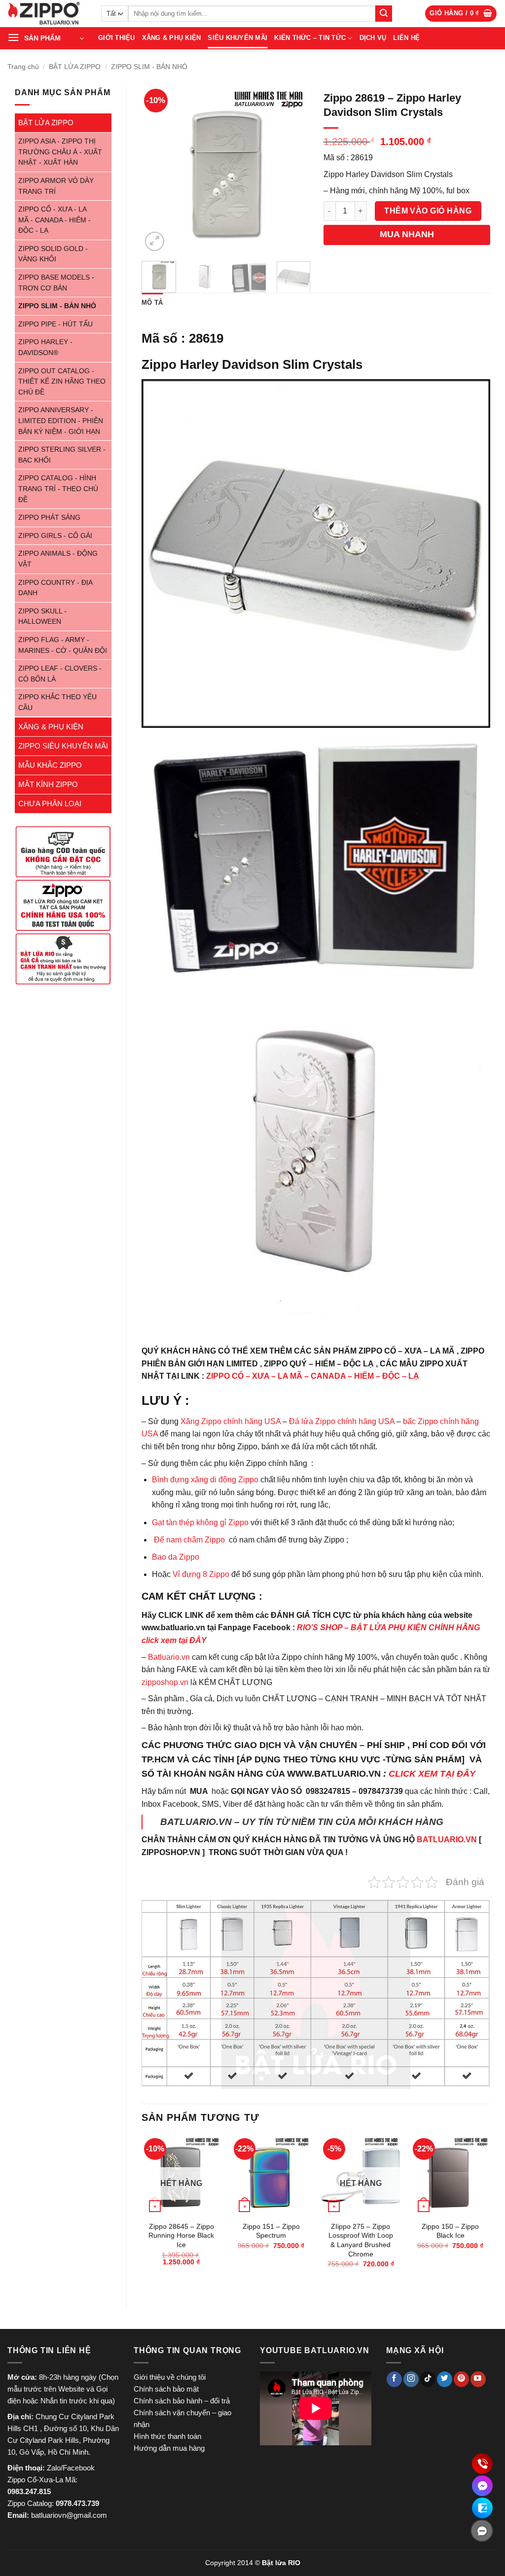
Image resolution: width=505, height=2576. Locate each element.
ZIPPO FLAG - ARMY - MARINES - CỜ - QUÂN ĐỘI (63, 645)
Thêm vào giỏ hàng (428, 211)
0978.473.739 (77, 2503)
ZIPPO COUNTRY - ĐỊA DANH (55, 588)
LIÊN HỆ (406, 38)
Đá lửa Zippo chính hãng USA (342, 1421)
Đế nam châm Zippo (189, 1540)
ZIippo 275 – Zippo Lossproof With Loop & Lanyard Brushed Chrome (361, 2240)
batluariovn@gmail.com (69, 2515)
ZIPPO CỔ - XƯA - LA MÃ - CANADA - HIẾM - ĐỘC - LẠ (54, 220)
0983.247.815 (29, 2491)
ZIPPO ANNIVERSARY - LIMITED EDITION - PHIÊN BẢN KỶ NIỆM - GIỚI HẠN (61, 421)
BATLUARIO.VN (447, 1840)
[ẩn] (482, 2531)
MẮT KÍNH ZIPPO (48, 784)
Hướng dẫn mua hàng (169, 2448)
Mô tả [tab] (152, 303)
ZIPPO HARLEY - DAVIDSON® (45, 347)
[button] (461, 14)
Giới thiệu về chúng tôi (170, 2377)
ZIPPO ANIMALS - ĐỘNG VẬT (58, 559)
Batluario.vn (169, 1657)
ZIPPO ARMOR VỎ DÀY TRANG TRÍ (56, 186)
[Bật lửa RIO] (47, 14)
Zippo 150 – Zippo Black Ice (450, 2231)
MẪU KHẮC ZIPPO (50, 765)
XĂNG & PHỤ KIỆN (172, 38)
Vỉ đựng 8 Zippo (201, 1574)
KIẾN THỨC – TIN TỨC (310, 38)
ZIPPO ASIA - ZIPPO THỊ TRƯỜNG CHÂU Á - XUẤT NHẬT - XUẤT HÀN (60, 152)
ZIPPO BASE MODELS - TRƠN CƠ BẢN (56, 283)
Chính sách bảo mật (166, 2389)
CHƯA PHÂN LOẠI (50, 804)
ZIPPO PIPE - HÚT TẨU (55, 324)
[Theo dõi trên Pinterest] (461, 2379)
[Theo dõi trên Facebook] (394, 2379)
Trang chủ (23, 67)
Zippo (189, 1557)
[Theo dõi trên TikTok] (428, 2379)
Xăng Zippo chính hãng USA (231, 1421)
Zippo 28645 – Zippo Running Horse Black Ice (181, 2236)
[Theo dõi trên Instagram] (411, 2379)
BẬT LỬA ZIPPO (75, 67)
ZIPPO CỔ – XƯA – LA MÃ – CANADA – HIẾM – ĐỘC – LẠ (313, 1376)
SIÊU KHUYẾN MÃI (237, 38)
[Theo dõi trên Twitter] (445, 2379)
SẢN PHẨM (42, 38)
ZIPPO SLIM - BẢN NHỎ (149, 67)
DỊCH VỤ (373, 38)
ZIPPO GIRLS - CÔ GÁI (55, 536)
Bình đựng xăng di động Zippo (205, 1480)
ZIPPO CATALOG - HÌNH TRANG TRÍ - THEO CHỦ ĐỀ (58, 489)
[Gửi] (384, 14)
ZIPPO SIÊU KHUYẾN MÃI (63, 746)
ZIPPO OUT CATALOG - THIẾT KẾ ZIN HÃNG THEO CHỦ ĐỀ (62, 382)
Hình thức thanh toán (167, 2436)
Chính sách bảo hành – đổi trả (182, 2401)
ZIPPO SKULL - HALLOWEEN (42, 617)
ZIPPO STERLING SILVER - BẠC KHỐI (62, 455)
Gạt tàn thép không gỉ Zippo (201, 1522)
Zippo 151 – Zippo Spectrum (271, 2231)
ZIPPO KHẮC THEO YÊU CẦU (57, 702)
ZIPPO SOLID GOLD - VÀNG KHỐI (53, 254)
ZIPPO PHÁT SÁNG (49, 518)
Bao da (164, 1557)
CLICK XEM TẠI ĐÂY (432, 1774)
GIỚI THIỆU (117, 38)
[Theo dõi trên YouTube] (478, 2379)
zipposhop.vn (165, 1682)
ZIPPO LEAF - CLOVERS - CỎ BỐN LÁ (60, 674)
